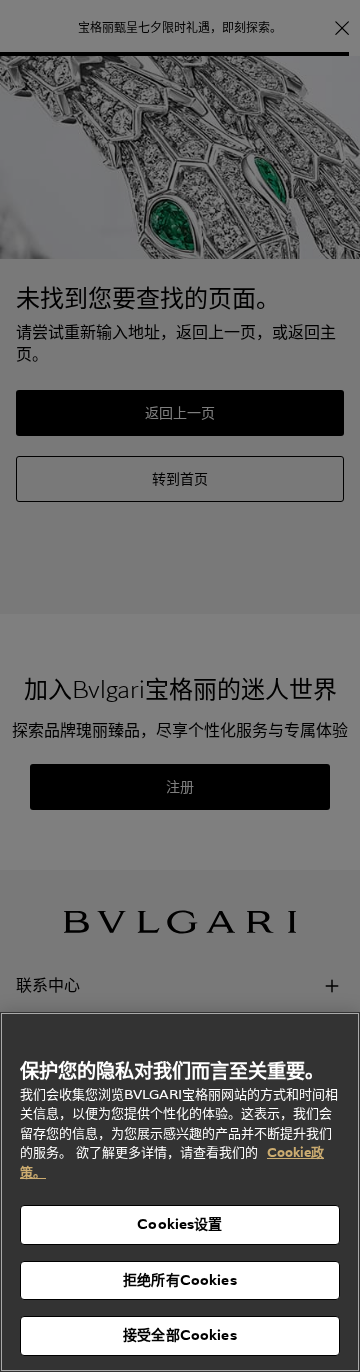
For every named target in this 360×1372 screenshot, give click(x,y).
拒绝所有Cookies (180, 1280)
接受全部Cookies (180, 1335)
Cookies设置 (179, 1224)
